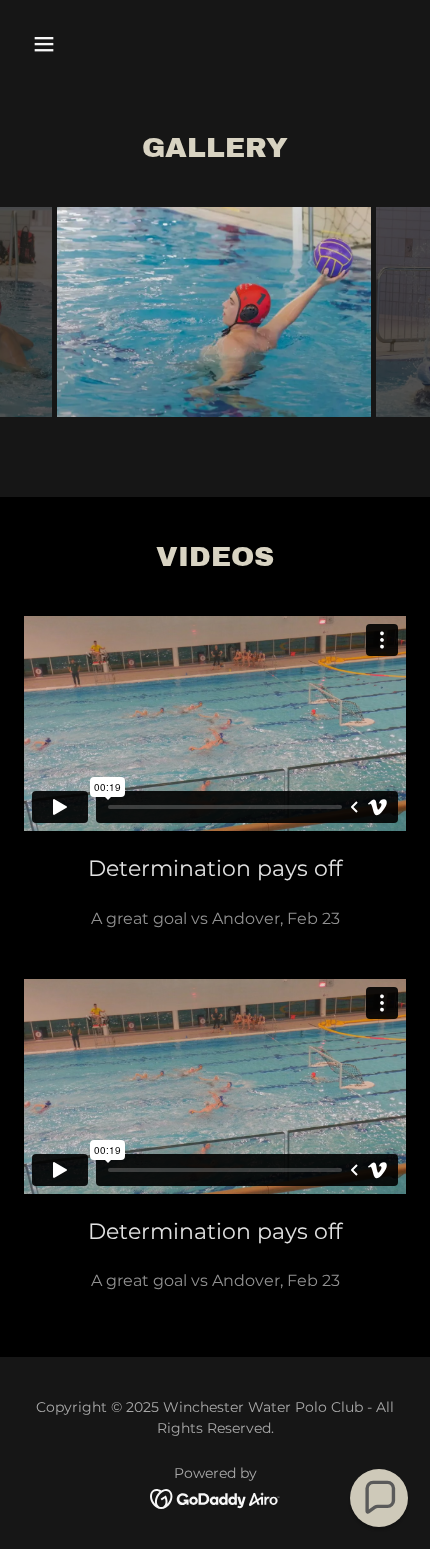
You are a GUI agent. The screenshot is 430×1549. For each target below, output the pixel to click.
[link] (215, 1497)
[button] (52, 44)
